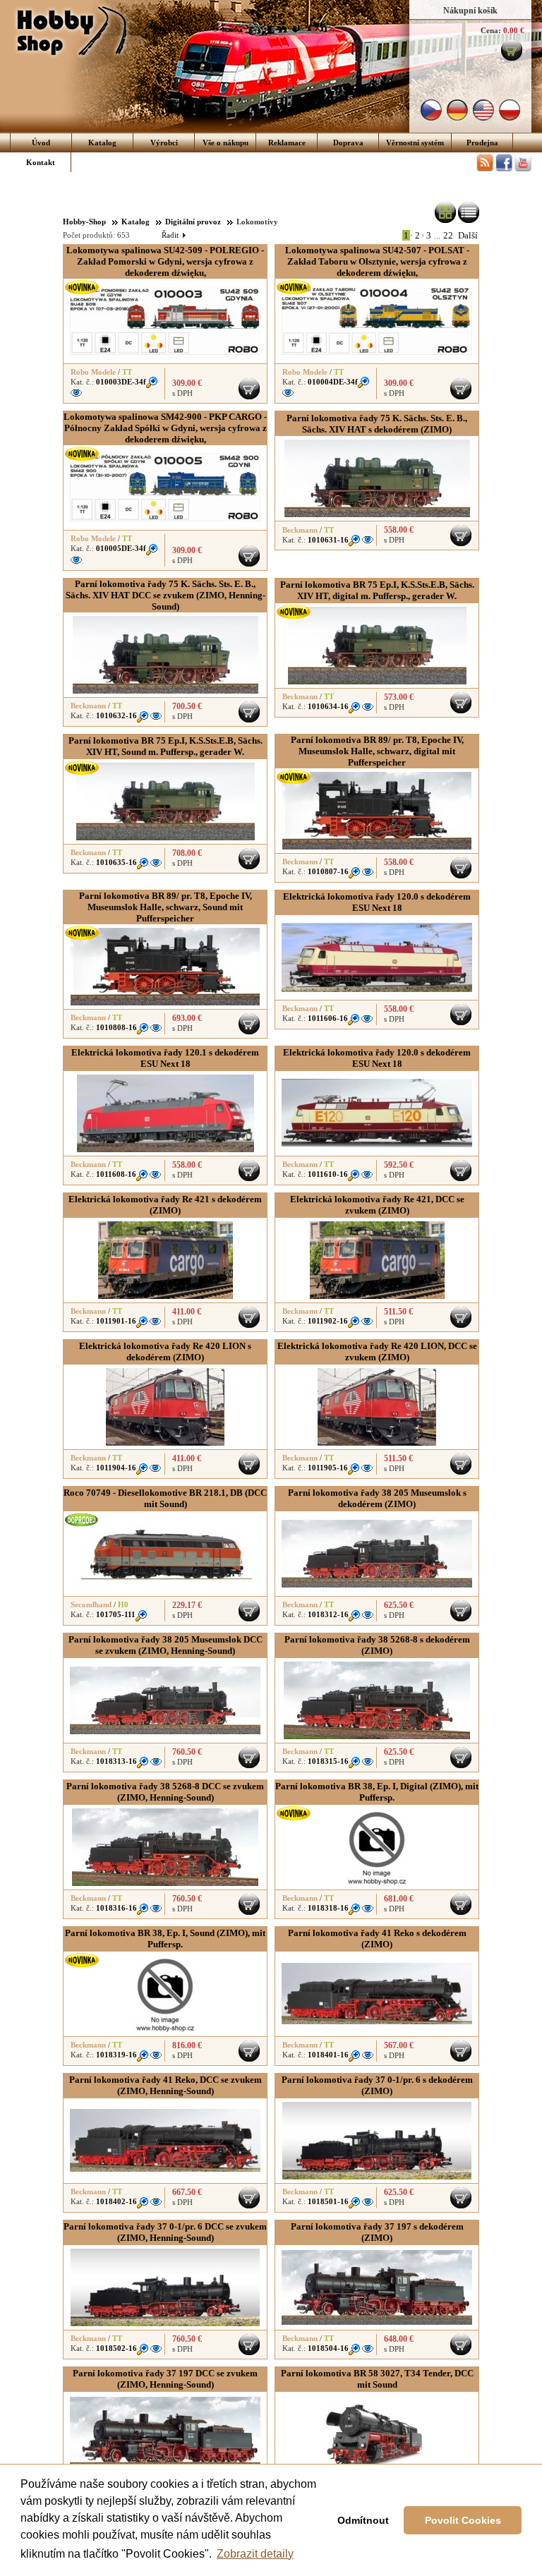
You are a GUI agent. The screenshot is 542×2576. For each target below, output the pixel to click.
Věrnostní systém (415, 143)
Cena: (491, 30)
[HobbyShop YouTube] (523, 169)
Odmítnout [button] (363, 2520)
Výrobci (164, 143)
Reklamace (287, 143)
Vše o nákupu (225, 143)
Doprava (348, 143)
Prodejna (482, 143)
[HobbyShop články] (485, 169)
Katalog (102, 143)
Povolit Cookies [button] (463, 2520)
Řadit (173, 235)
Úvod (41, 143)
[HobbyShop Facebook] (504, 169)
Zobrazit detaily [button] (255, 2554)
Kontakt (41, 162)
